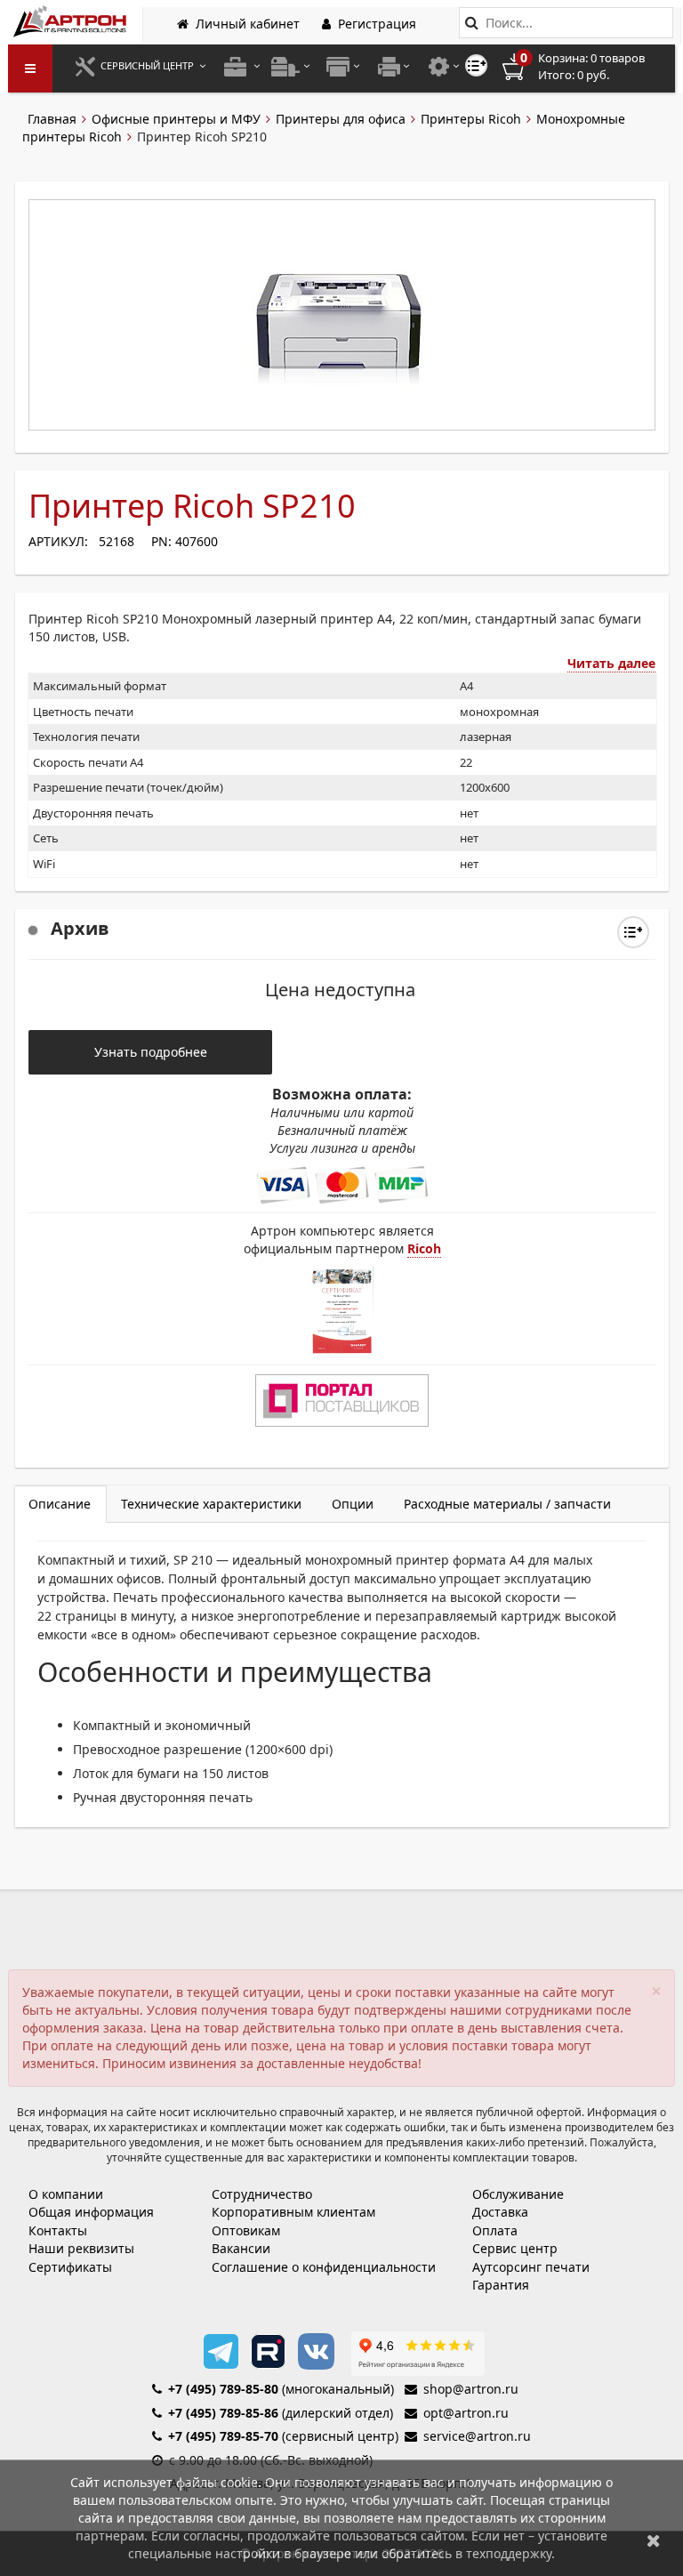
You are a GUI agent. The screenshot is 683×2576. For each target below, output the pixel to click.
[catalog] (30, 68)
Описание (60, 1504)
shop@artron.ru (471, 2389)
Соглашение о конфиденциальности (324, 2267)
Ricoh (424, 1248)
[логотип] (72, 21)
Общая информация (91, 2212)
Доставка (500, 2212)
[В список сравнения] (476, 65)
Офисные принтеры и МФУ (176, 119)
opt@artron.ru (466, 2413)
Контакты (58, 2230)
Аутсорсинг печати (531, 2267)
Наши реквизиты (81, 2248)
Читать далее (611, 663)
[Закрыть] (654, 2540)
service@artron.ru (477, 2436)
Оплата (495, 2230)
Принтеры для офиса (341, 119)
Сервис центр (515, 2248)
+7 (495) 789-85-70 (223, 2436)
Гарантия (501, 2285)
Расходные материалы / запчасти (507, 1504)
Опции (353, 1504)
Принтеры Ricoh (471, 119)
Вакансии (241, 2248)
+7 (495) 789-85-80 (223, 2389)
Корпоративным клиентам (293, 2212)
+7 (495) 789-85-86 (223, 2413)
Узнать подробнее (151, 1052)
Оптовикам (246, 2230)
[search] (472, 23)
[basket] (586, 67)
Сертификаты (70, 2267)
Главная (52, 119)
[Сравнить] (633, 932)
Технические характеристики (211, 1504)
